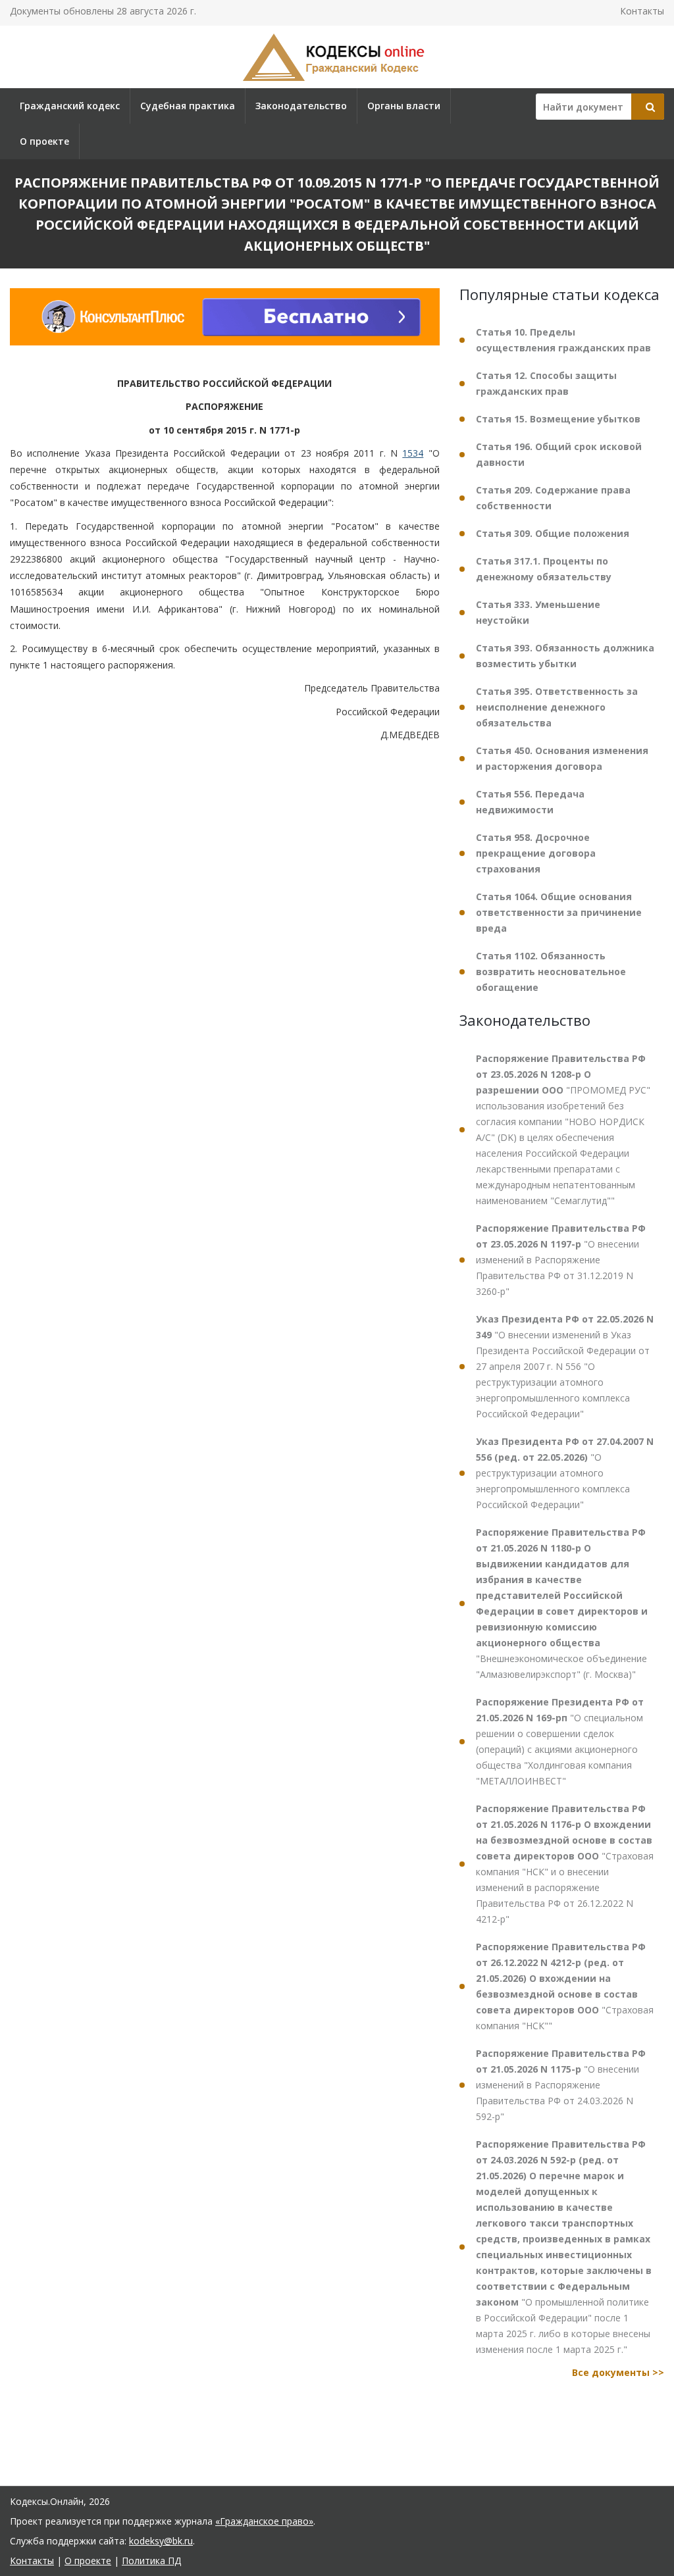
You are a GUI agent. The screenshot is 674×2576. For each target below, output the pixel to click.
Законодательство (301, 106)
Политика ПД (151, 2561)
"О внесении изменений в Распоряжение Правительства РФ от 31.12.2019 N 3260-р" (561, 1260)
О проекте (44, 141)
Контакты (642, 11)
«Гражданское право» (264, 2521)
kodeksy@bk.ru (161, 2541)
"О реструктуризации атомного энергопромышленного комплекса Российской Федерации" (565, 1473)
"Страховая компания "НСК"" (565, 1986)
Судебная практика (188, 106)
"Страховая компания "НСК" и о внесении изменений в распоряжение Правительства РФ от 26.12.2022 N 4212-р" (565, 1864)
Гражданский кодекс (70, 106)
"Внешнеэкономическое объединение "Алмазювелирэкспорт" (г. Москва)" (562, 1603)
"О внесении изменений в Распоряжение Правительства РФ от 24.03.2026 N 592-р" (561, 2085)
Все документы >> (618, 2372)
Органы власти (404, 106)
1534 (413, 453)
